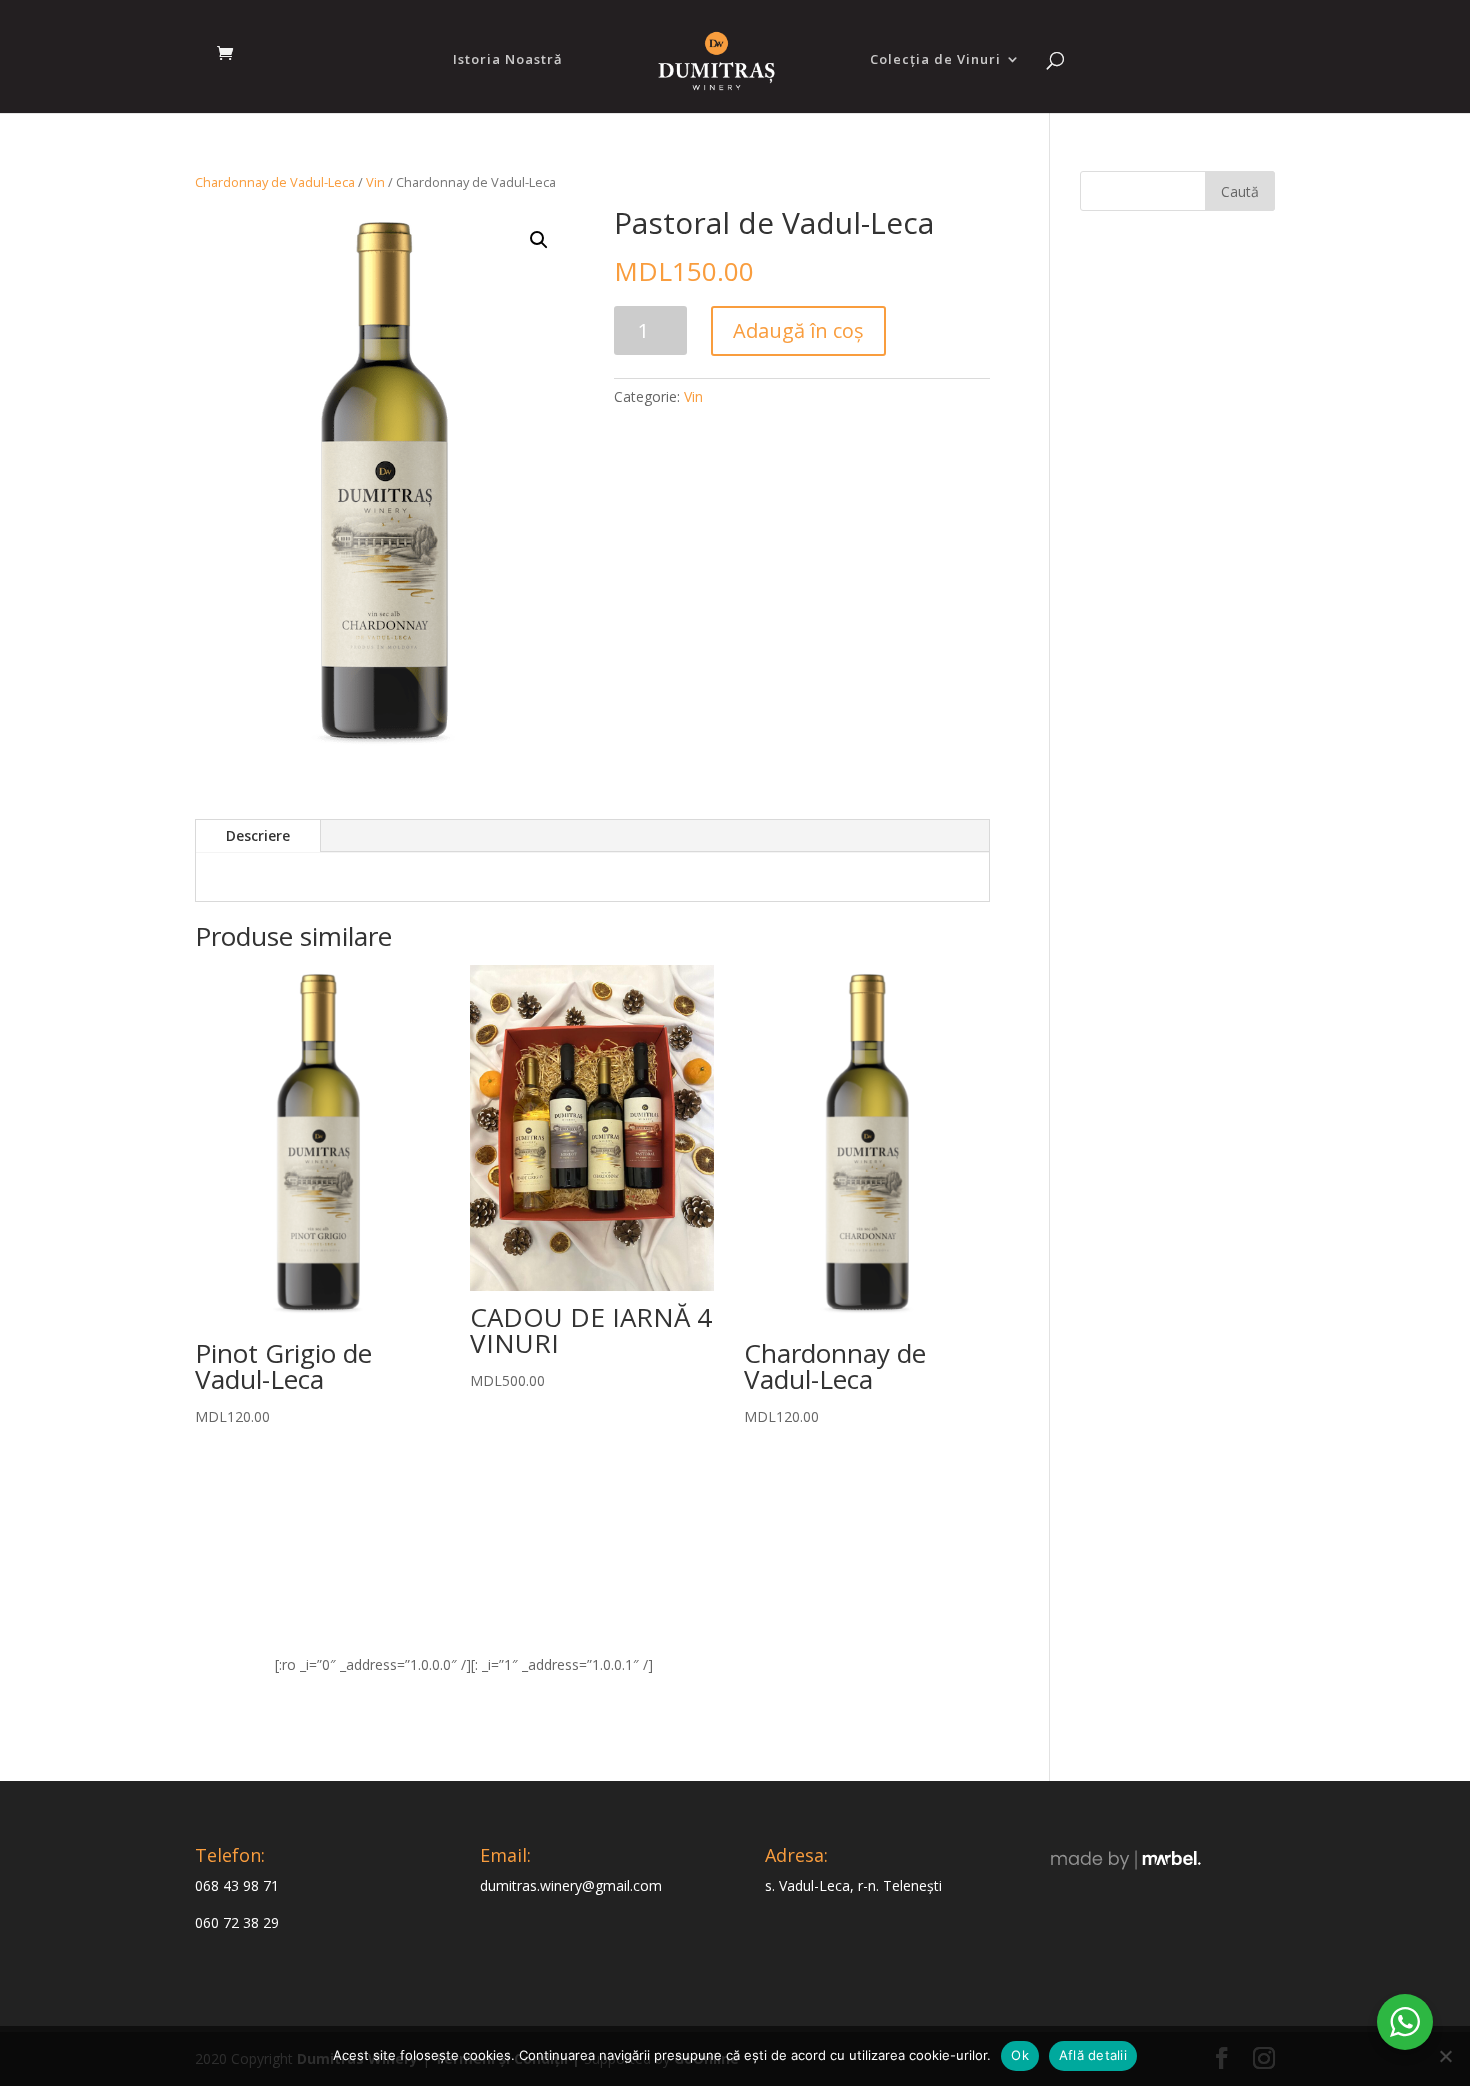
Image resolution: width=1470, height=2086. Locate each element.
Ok (1020, 2055)
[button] (539, 240)
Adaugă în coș (798, 330)
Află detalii (1093, 2055)
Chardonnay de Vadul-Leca (275, 182)
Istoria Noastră (508, 60)
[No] (1445, 2056)
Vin (375, 182)
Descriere (258, 835)
